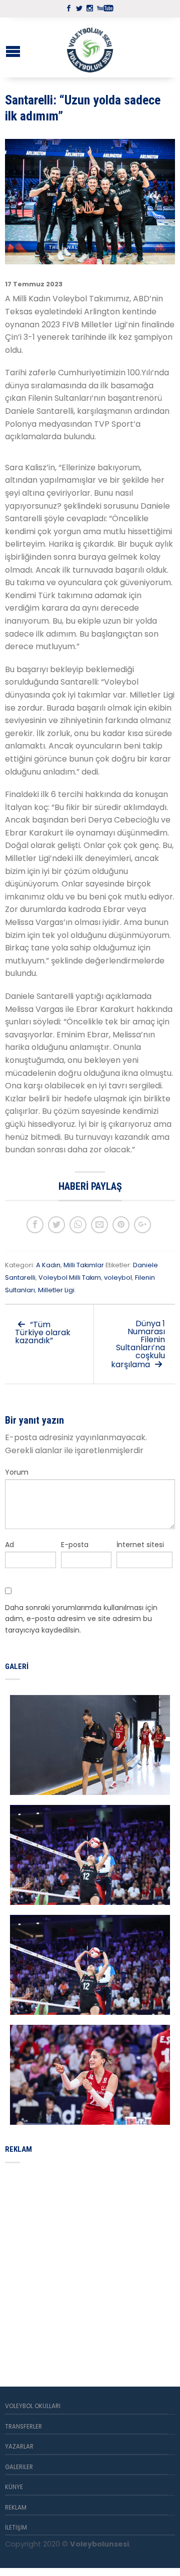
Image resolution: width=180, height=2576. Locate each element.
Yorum (17, 1472)
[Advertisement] (90, 2263)
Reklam (16, 2508)
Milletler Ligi (56, 1290)
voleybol (118, 1278)
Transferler (23, 2427)
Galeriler (19, 2467)
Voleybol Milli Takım (70, 1278)
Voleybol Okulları (33, 2406)
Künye (14, 2487)
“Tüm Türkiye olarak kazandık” (43, 1332)
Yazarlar (19, 2447)
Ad (9, 1545)
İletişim (16, 2528)
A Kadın (48, 1265)
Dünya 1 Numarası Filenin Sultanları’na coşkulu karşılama (138, 1344)
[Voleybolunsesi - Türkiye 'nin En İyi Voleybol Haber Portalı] (90, 47)
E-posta (75, 1545)
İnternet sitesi (140, 1545)
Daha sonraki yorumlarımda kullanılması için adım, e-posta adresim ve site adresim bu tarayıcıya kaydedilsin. (81, 1619)
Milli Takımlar (84, 1265)
